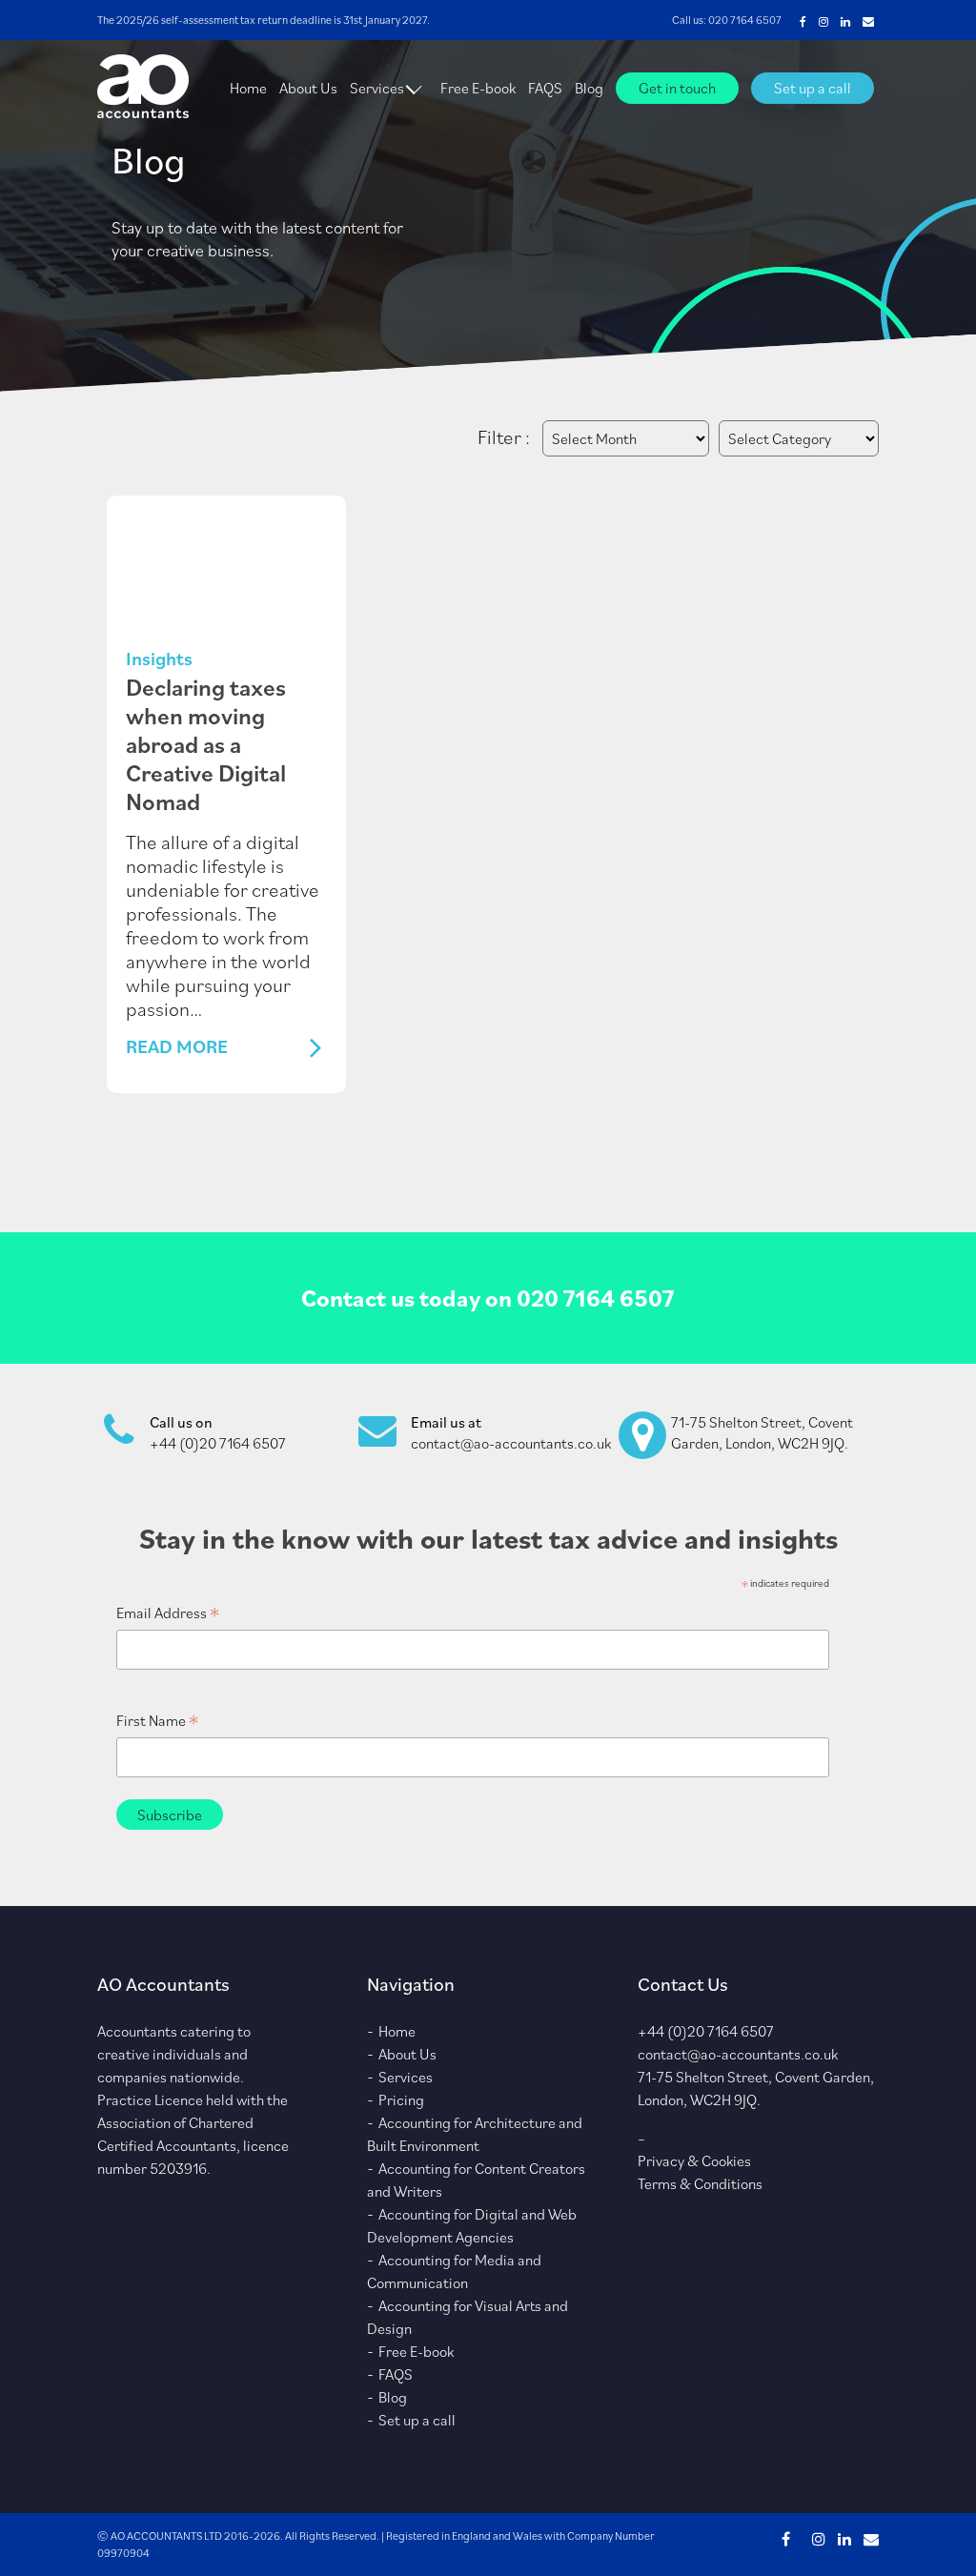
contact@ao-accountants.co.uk (511, 1443)
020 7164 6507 (745, 20)
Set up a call (813, 88)
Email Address (168, 1613)
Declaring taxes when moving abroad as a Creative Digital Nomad (206, 744)
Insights (159, 659)
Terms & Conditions (700, 2183)
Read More (177, 1047)
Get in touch (677, 88)
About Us (308, 88)
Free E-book (478, 88)
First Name (157, 1721)
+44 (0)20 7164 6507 (218, 1443)
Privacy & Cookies (694, 2160)
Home (248, 88)
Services (377, 88)
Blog (589, 88)
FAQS (545, 88)
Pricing (401, 2099)
